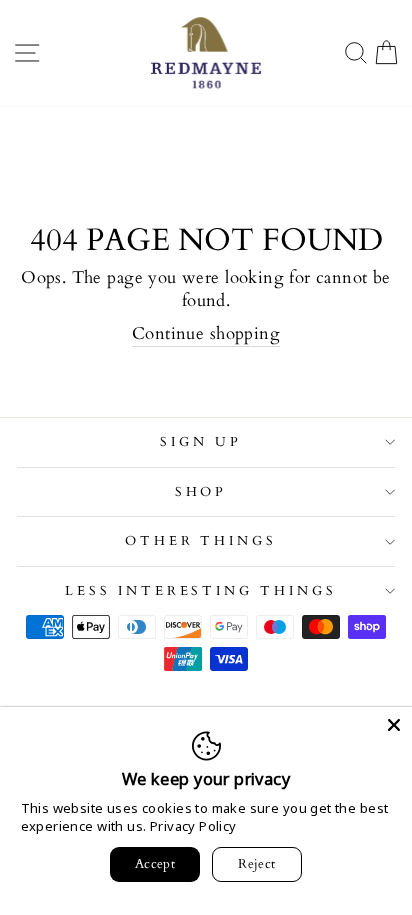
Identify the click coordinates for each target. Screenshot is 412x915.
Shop (201, 492)
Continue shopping (206, 334)
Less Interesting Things (201, 591)
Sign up (201, 442)
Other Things (201, 541)
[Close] (394, 725)
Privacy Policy (193, 826)
